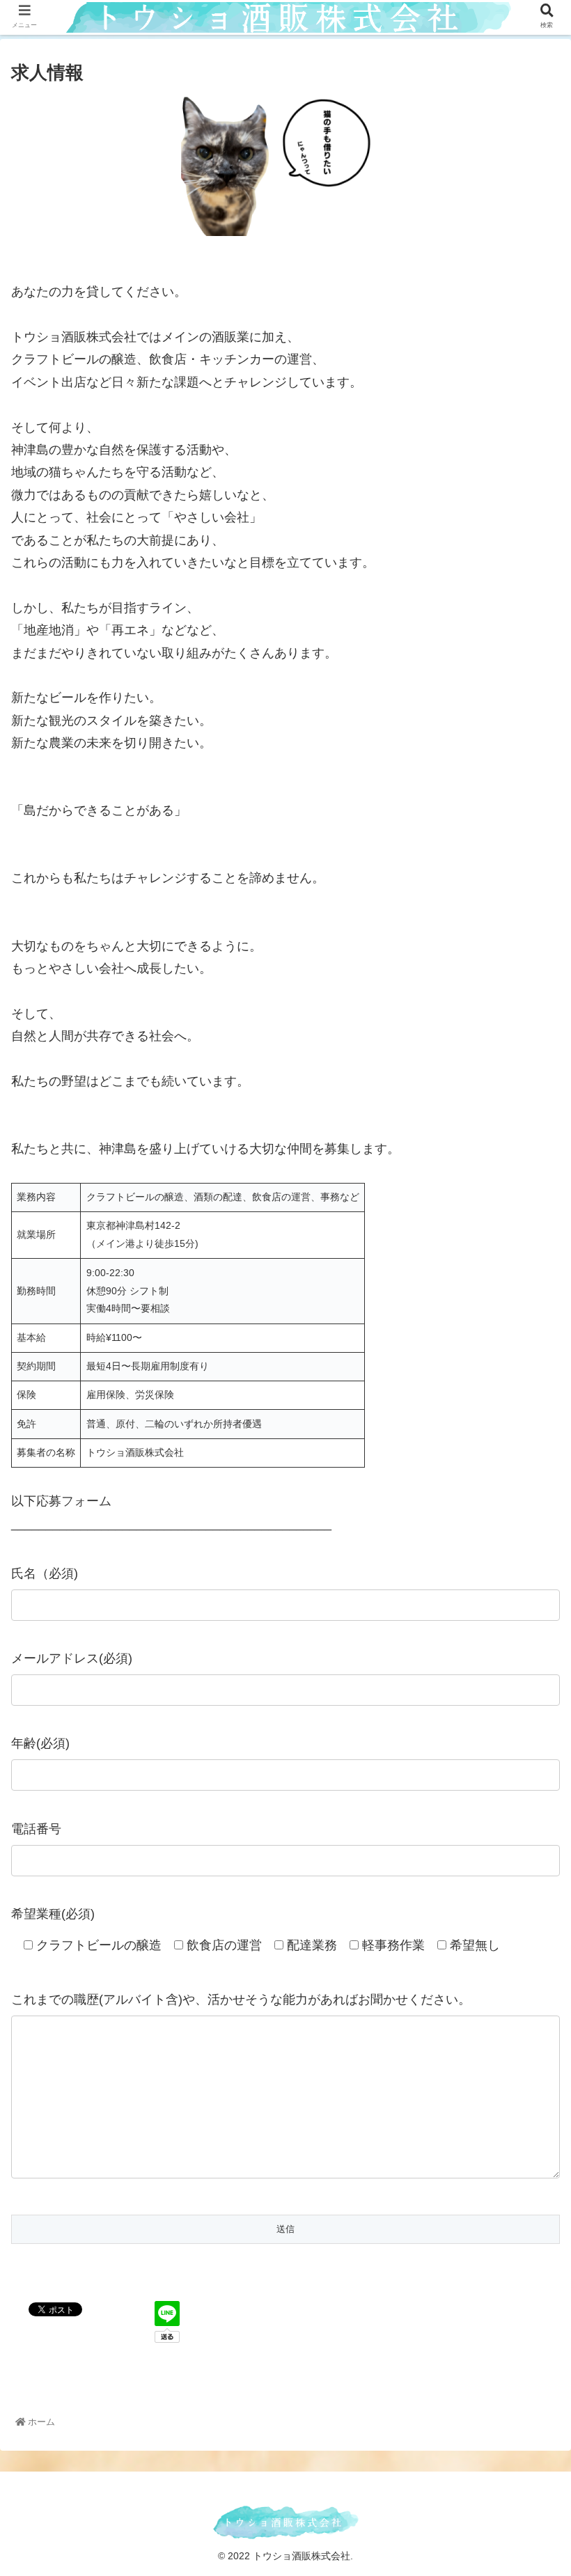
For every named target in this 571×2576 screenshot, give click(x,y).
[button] (528, 1678)
